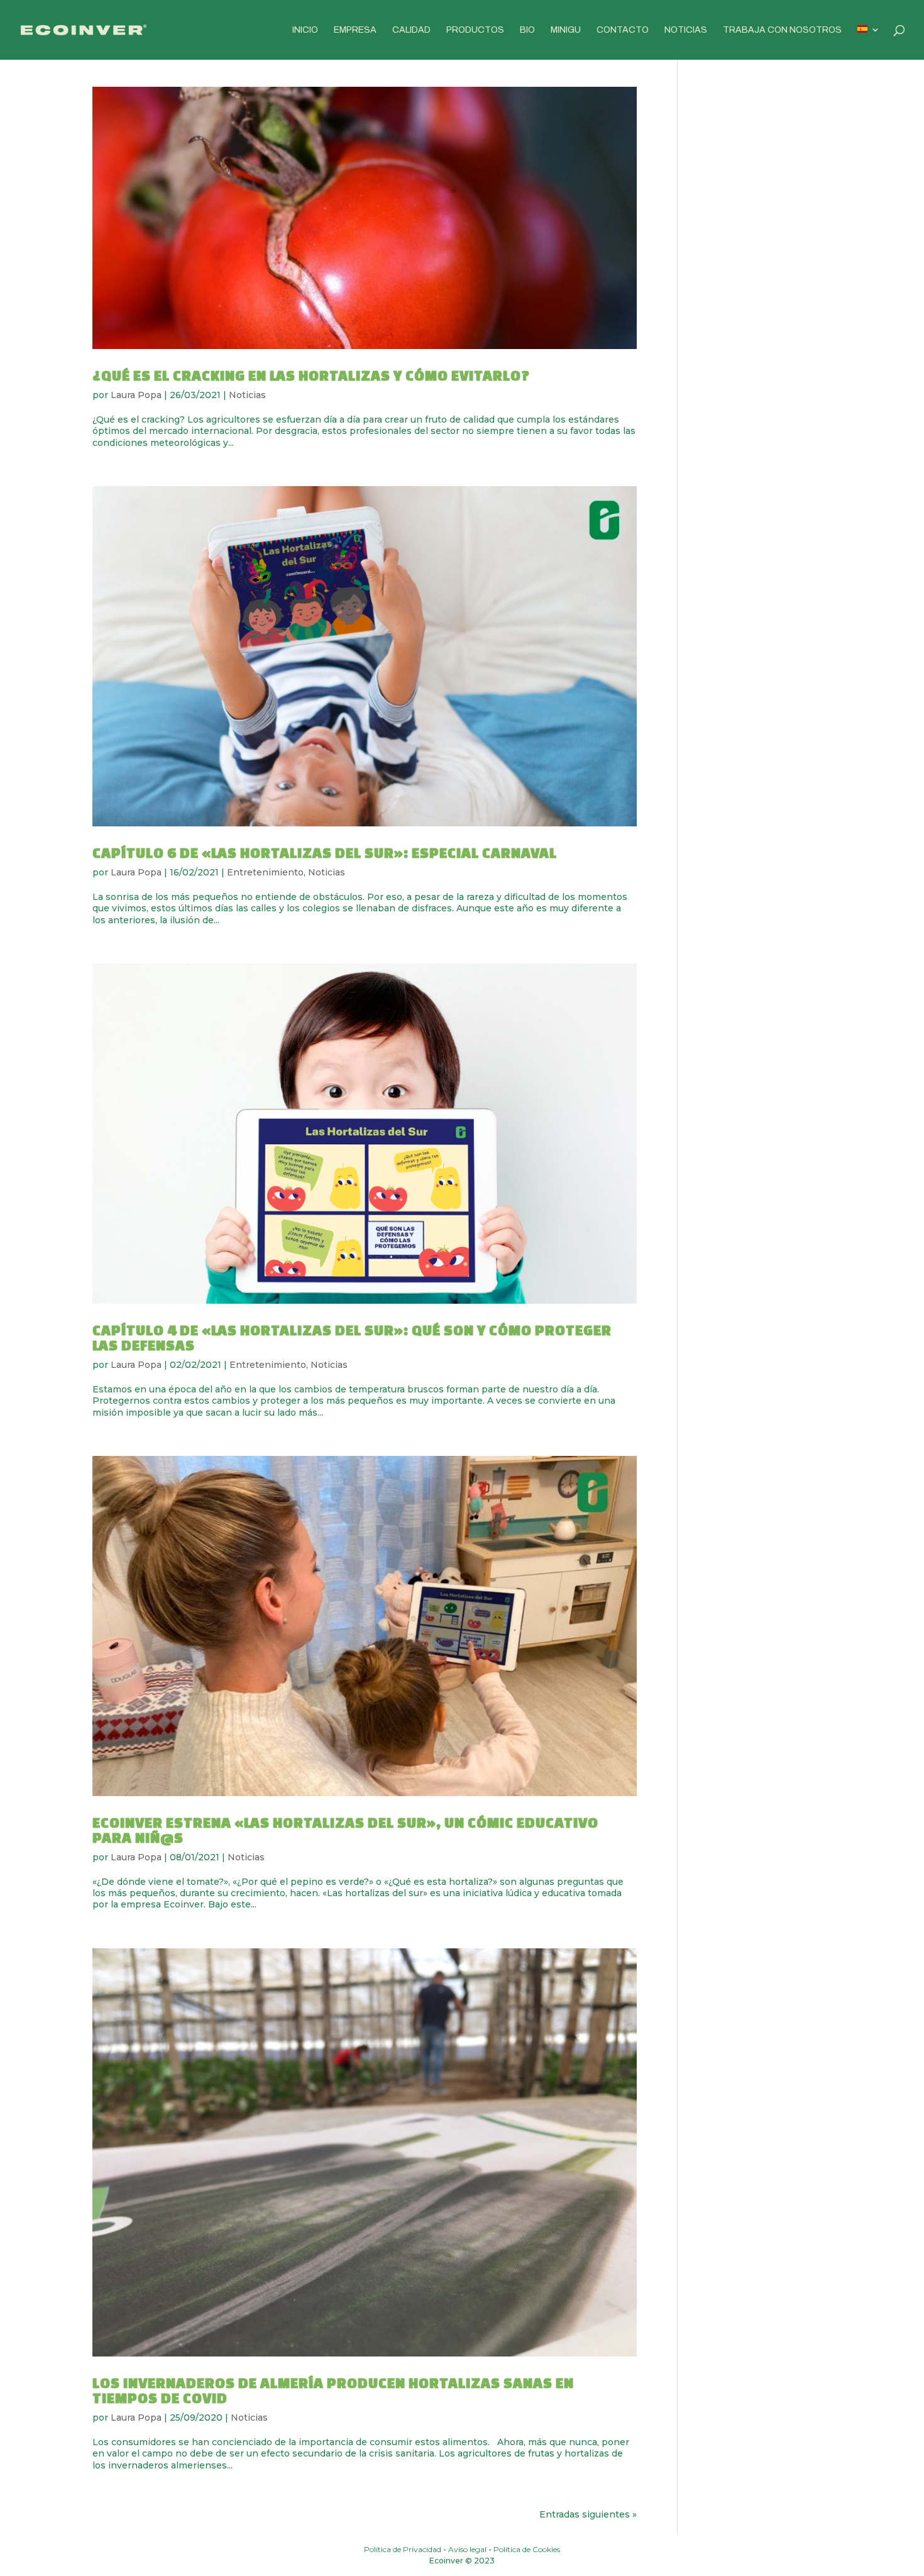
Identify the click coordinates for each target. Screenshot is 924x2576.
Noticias (686, 30)
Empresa (355, 30)
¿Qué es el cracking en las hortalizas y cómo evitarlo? (311, 375)
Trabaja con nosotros (782, 30)
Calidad (411, 30)
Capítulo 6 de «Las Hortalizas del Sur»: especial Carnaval (325, 852)
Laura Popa (136, 395)
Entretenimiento (265, 872)
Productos (475, 30)
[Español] (869, 42)
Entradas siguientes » (588, 2514)
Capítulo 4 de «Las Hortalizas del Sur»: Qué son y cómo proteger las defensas (352, 1337)
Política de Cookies (527, 2549)
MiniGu (566, 30)
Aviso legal (467, 2549)
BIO (527, 30)
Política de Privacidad (403, 2549)
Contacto (623, 30)
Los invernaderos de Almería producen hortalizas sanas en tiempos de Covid (333, 2390)
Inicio (305, 30)
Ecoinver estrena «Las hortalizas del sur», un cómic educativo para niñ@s (345, 1830)
